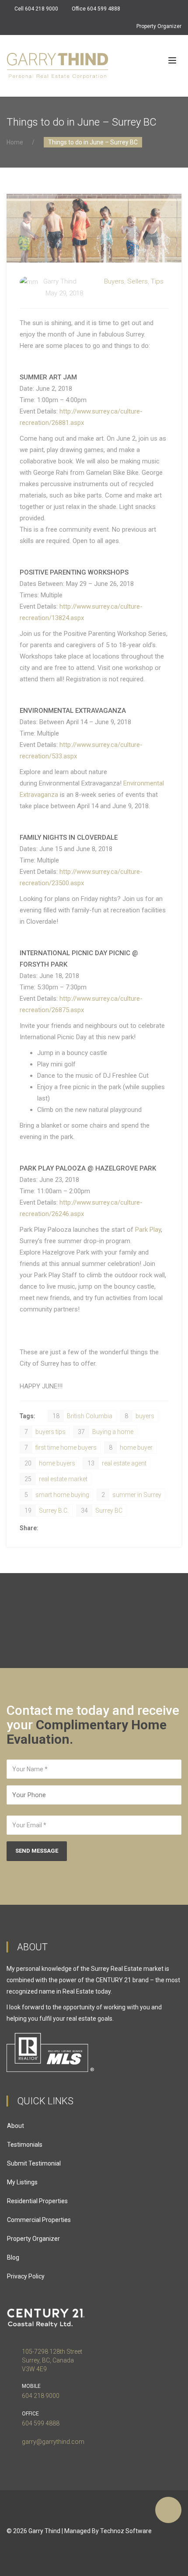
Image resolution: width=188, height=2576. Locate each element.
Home (15, 142)
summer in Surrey (131, 1495)
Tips (157, 281)
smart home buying (57, 1495)
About (16, 2126)
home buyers (50, 1463)
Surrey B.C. (47, 1511)
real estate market (56, 1479)
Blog (13, 2257)
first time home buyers (61, 1447)
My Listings (22, 2182)
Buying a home (106, 1432)
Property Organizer (159, 26)
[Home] (57, 66)
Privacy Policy (26, 2276)
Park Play (148, 1230)
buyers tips (45, 1432)
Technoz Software (126, 2531)
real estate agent (117, 1463)
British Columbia (82, 1416)
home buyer (131, 1447)
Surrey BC (102, 1511)
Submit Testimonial (34, 2163)
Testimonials (25, 2145)
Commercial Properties (39, 2220)
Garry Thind (44, 2531)
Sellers (138, 281)
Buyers (114, 281)
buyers (139, 1416)
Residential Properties (37, 2201)
